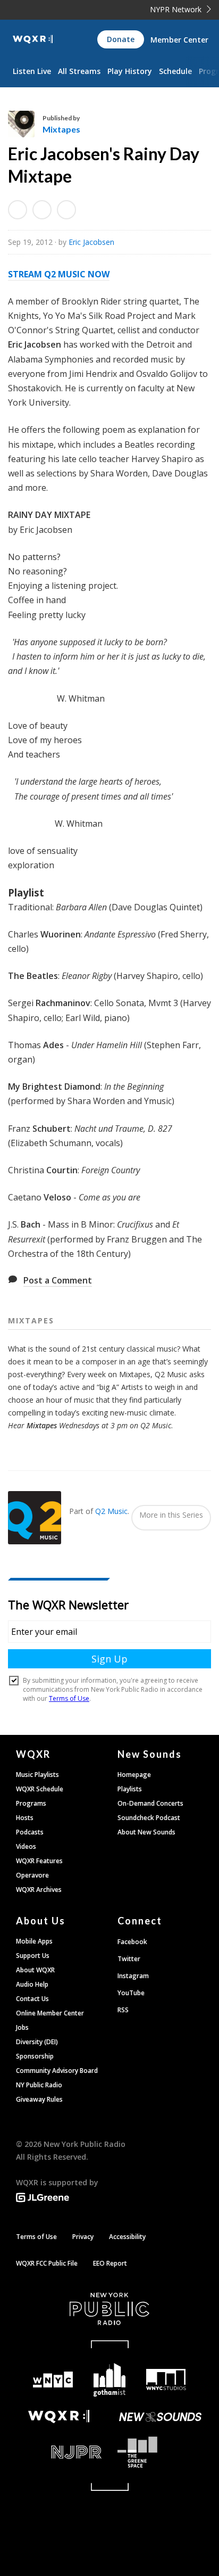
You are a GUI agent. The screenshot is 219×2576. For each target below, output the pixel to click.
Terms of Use (36, 2237)
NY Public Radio (39, 2085)
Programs (31, 1803)
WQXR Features (39, 1861)
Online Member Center (50, 2013)
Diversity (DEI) (37, 2042)
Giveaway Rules (39, 2099)
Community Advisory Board (57, 2071)
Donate (121, 39)
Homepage (134, 1775)
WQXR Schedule (40, 1789)
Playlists (130, 1789)
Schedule (175, 71)
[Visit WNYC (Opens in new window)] (53, 2380)
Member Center (179, 40)
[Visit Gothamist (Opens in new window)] (110, 2380)
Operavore (32, 1875)
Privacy (83, 2237)
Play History (130, 71)
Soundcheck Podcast (149, 1818)
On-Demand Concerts (150, 1803)
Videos (26, 1846)
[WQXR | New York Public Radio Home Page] (33, 39)
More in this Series (171, 1515)
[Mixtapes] (25, 124)
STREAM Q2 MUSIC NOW (59, 274)
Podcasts (30, 1832)
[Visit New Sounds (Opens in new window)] (160, 2417)
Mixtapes (61, 129)
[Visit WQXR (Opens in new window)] (59, 2417)
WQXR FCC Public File (47, 2263)
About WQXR (35, 1970)
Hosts (25, 1818)
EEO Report (110, 2263)
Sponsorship (35, 2056)
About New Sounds (146, 1832)
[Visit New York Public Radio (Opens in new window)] (109, 2309)
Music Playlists (37, 1775)
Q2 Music (111, 1511)
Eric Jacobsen (91, 242)
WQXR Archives (39, 1890)
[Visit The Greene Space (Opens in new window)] (160, 2452)
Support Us (33, 1956)
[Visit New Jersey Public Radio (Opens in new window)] (59, 2452)
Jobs (22, 2027)
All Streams (79, 71)
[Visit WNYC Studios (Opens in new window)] (166, 2380)
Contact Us (32, 1999)
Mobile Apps (34, 1941)
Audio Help (32, 1984)
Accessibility (127, 2237)
